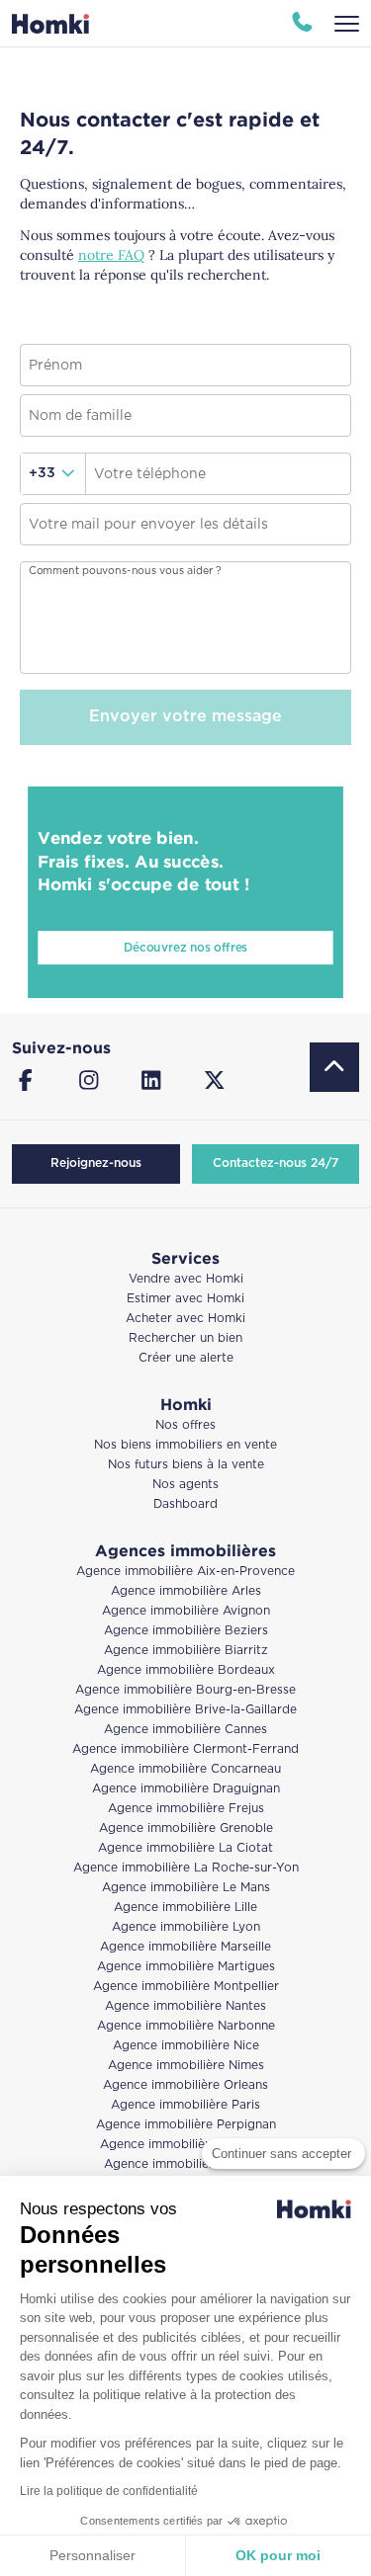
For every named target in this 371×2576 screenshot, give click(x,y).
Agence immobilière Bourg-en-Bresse (185, 1690)
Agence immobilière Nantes (185, 2006)
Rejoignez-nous (96, 1163)
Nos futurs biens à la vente (186, 1465)
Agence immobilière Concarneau (185, 1769)
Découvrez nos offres (186, 948)
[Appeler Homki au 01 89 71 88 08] (302, 24)
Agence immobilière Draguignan (186, 1789)
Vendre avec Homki (186, 1279)
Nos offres (185, 1425)
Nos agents (185, 1485)
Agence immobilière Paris (185, 2105)
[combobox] (53, 474)
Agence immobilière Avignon (186, 1611)
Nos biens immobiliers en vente (185, 1445)
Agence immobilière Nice (186, 2046)
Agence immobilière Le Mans (186, 1888)
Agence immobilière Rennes (185, 2164)
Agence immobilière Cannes (185, 1730)
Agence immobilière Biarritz (186, 1651)
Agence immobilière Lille (185, 1908)
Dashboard (185, 1504)
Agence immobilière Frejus (186, 1809)
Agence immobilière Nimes (186, 2066)
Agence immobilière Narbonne (186, 2026)
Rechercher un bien (185, 1338)
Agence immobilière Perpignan (186, 2125)
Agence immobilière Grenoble (186, 1828)
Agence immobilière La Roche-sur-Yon (186, 1868)
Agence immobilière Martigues (186, 1967)
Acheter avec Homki (185, 1319)
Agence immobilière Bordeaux (186, 1670)
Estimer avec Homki (185, 1299)
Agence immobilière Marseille (185, 1947)
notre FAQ (111, 255)
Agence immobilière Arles (186, 1591)
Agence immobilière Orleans (185, 2085)
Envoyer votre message (185, 717)
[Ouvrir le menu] (347, 24)
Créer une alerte (186, 1358)
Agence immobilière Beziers (186, 1631)
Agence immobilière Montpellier (186, 1987)
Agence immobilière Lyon (186, 1927)
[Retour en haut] (334, 1067)
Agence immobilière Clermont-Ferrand (185, 1749)
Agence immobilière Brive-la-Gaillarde (185, 1710)
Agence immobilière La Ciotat (185, 1848)
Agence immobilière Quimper (185, 2145)
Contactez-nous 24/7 (276, 1163)
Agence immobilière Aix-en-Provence (185, 1572)
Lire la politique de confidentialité (109, 2491)
